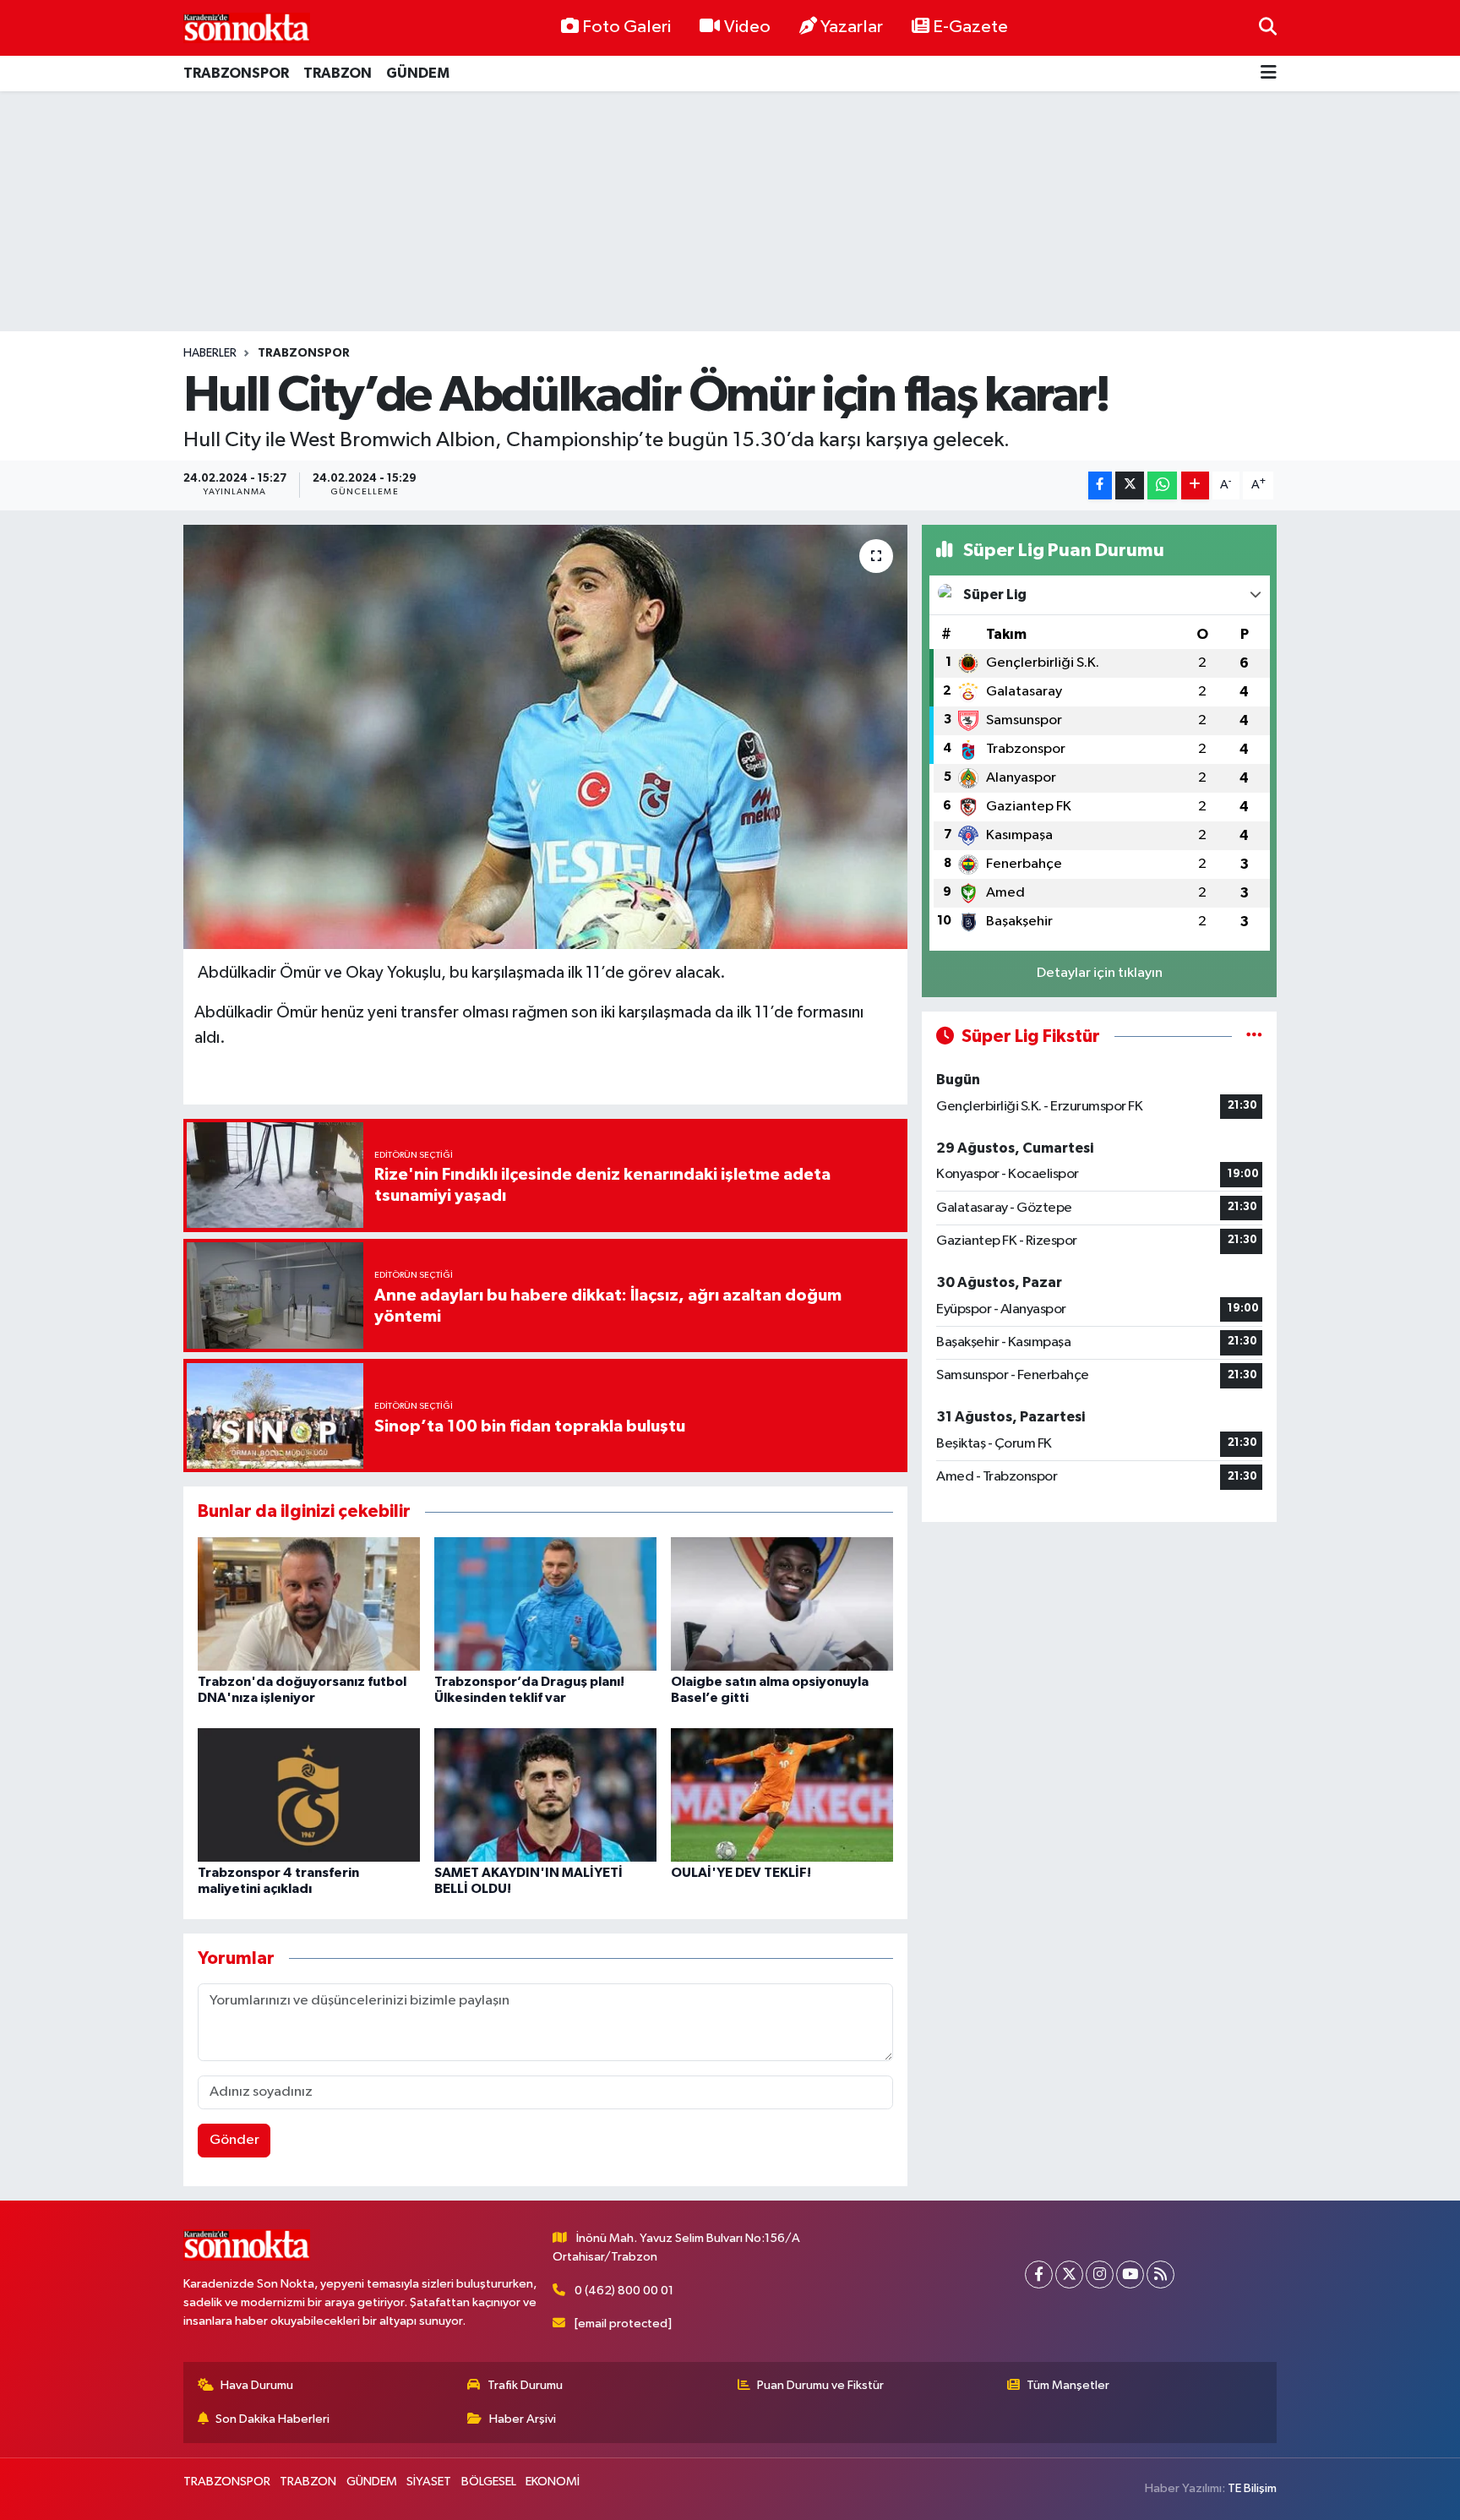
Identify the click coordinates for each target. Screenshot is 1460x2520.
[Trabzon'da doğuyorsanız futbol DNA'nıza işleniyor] (309, 1604)
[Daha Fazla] (1195, 485)
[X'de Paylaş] (1130, 485)
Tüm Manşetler (1068, 2385)
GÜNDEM (418, 73)
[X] (1069, 2275)
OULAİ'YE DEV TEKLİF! (741, 1873)
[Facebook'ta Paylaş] (1100, 485)
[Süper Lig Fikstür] (1254, 1036)
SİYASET (429, 2482)
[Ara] (1268, 27)
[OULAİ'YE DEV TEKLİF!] (782, 1795)
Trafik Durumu (525, 2385)
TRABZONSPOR (236, 73)
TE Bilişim (1252, 2488)
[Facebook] (1039, 2275)
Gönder (234, 2140)
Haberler (210, 353)
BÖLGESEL (489, 2482)
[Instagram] (1100, 2275)
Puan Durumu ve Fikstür (820, 2385)
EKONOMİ (553, 2482)
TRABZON (338, 73)
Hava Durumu (257, 2385)
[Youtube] (1130, 2275)
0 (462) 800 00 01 (624, 2291)
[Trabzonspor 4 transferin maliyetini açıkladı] (309, 1795)
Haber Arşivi (523, 2419)
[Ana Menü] (1269, 74)
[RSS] (1160, 2275)
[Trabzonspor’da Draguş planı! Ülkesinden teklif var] (545, 1604)
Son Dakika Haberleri (272, 2419)
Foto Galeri (626, 27)
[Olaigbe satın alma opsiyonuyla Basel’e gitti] (782, 1604)
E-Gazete (970, 27)
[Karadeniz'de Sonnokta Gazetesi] (247, 27)
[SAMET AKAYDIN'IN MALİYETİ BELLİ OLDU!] (545, 1795)
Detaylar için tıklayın (1100, 973)
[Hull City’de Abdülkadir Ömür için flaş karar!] (545, 737)
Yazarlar (852, 27)
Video (747, 27)
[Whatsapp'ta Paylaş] (1162, 485)
